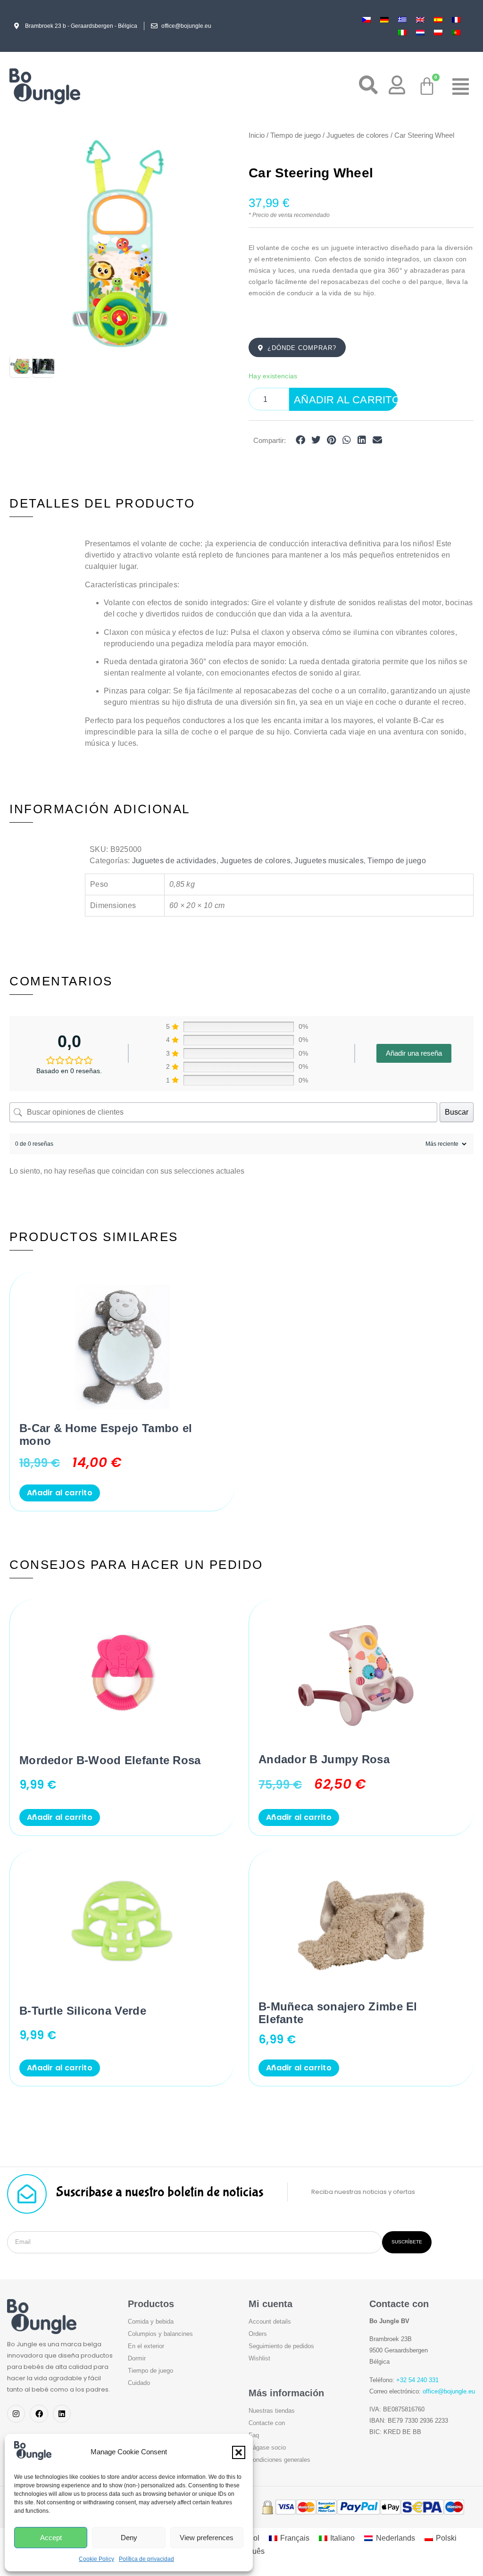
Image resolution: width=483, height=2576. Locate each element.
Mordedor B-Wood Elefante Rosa (110, 1760)
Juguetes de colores (358, 135)
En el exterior (146, 2346)
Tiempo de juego (296, 135)
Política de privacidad (146, 2559)
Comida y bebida (151, 2322)
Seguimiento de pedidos (281, 2346)
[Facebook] (39, 2414)
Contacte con (267, 2423)
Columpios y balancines (160, 2334)
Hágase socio (267, 2447)
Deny (129, 2538)
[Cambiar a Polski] (438, 32)
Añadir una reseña (414, 1053)
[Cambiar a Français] (456, 20)
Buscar (457, 1112)
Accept (51, 2538)
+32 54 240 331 (417, 2380)
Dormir (137, 2358)
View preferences (207, 2538)
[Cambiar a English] (420, 20)
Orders (258, 2334)
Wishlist (259, 2358)
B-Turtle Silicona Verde (83, 2011)
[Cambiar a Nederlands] (420, 32)
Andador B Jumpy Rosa (324, 1759)
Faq (254, 2435)
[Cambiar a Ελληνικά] (402, 20)
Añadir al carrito (346, 400)
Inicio (257, 135)
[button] (239, 2452)
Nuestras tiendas (272, 2411)
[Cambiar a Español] (438, 20)
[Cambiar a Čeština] (366, 20)
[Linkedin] (62, 2414)
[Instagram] (16, 2414)
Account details (270, 2322)
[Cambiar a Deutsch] (384, 20)
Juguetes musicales (329, 861)
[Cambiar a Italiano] (402, 32)
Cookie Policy (96, 2559)
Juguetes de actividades (174, 861)
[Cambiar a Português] (456, 32)
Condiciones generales (279, 2460)
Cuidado (139, 2383)
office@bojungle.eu (449, 2391)
